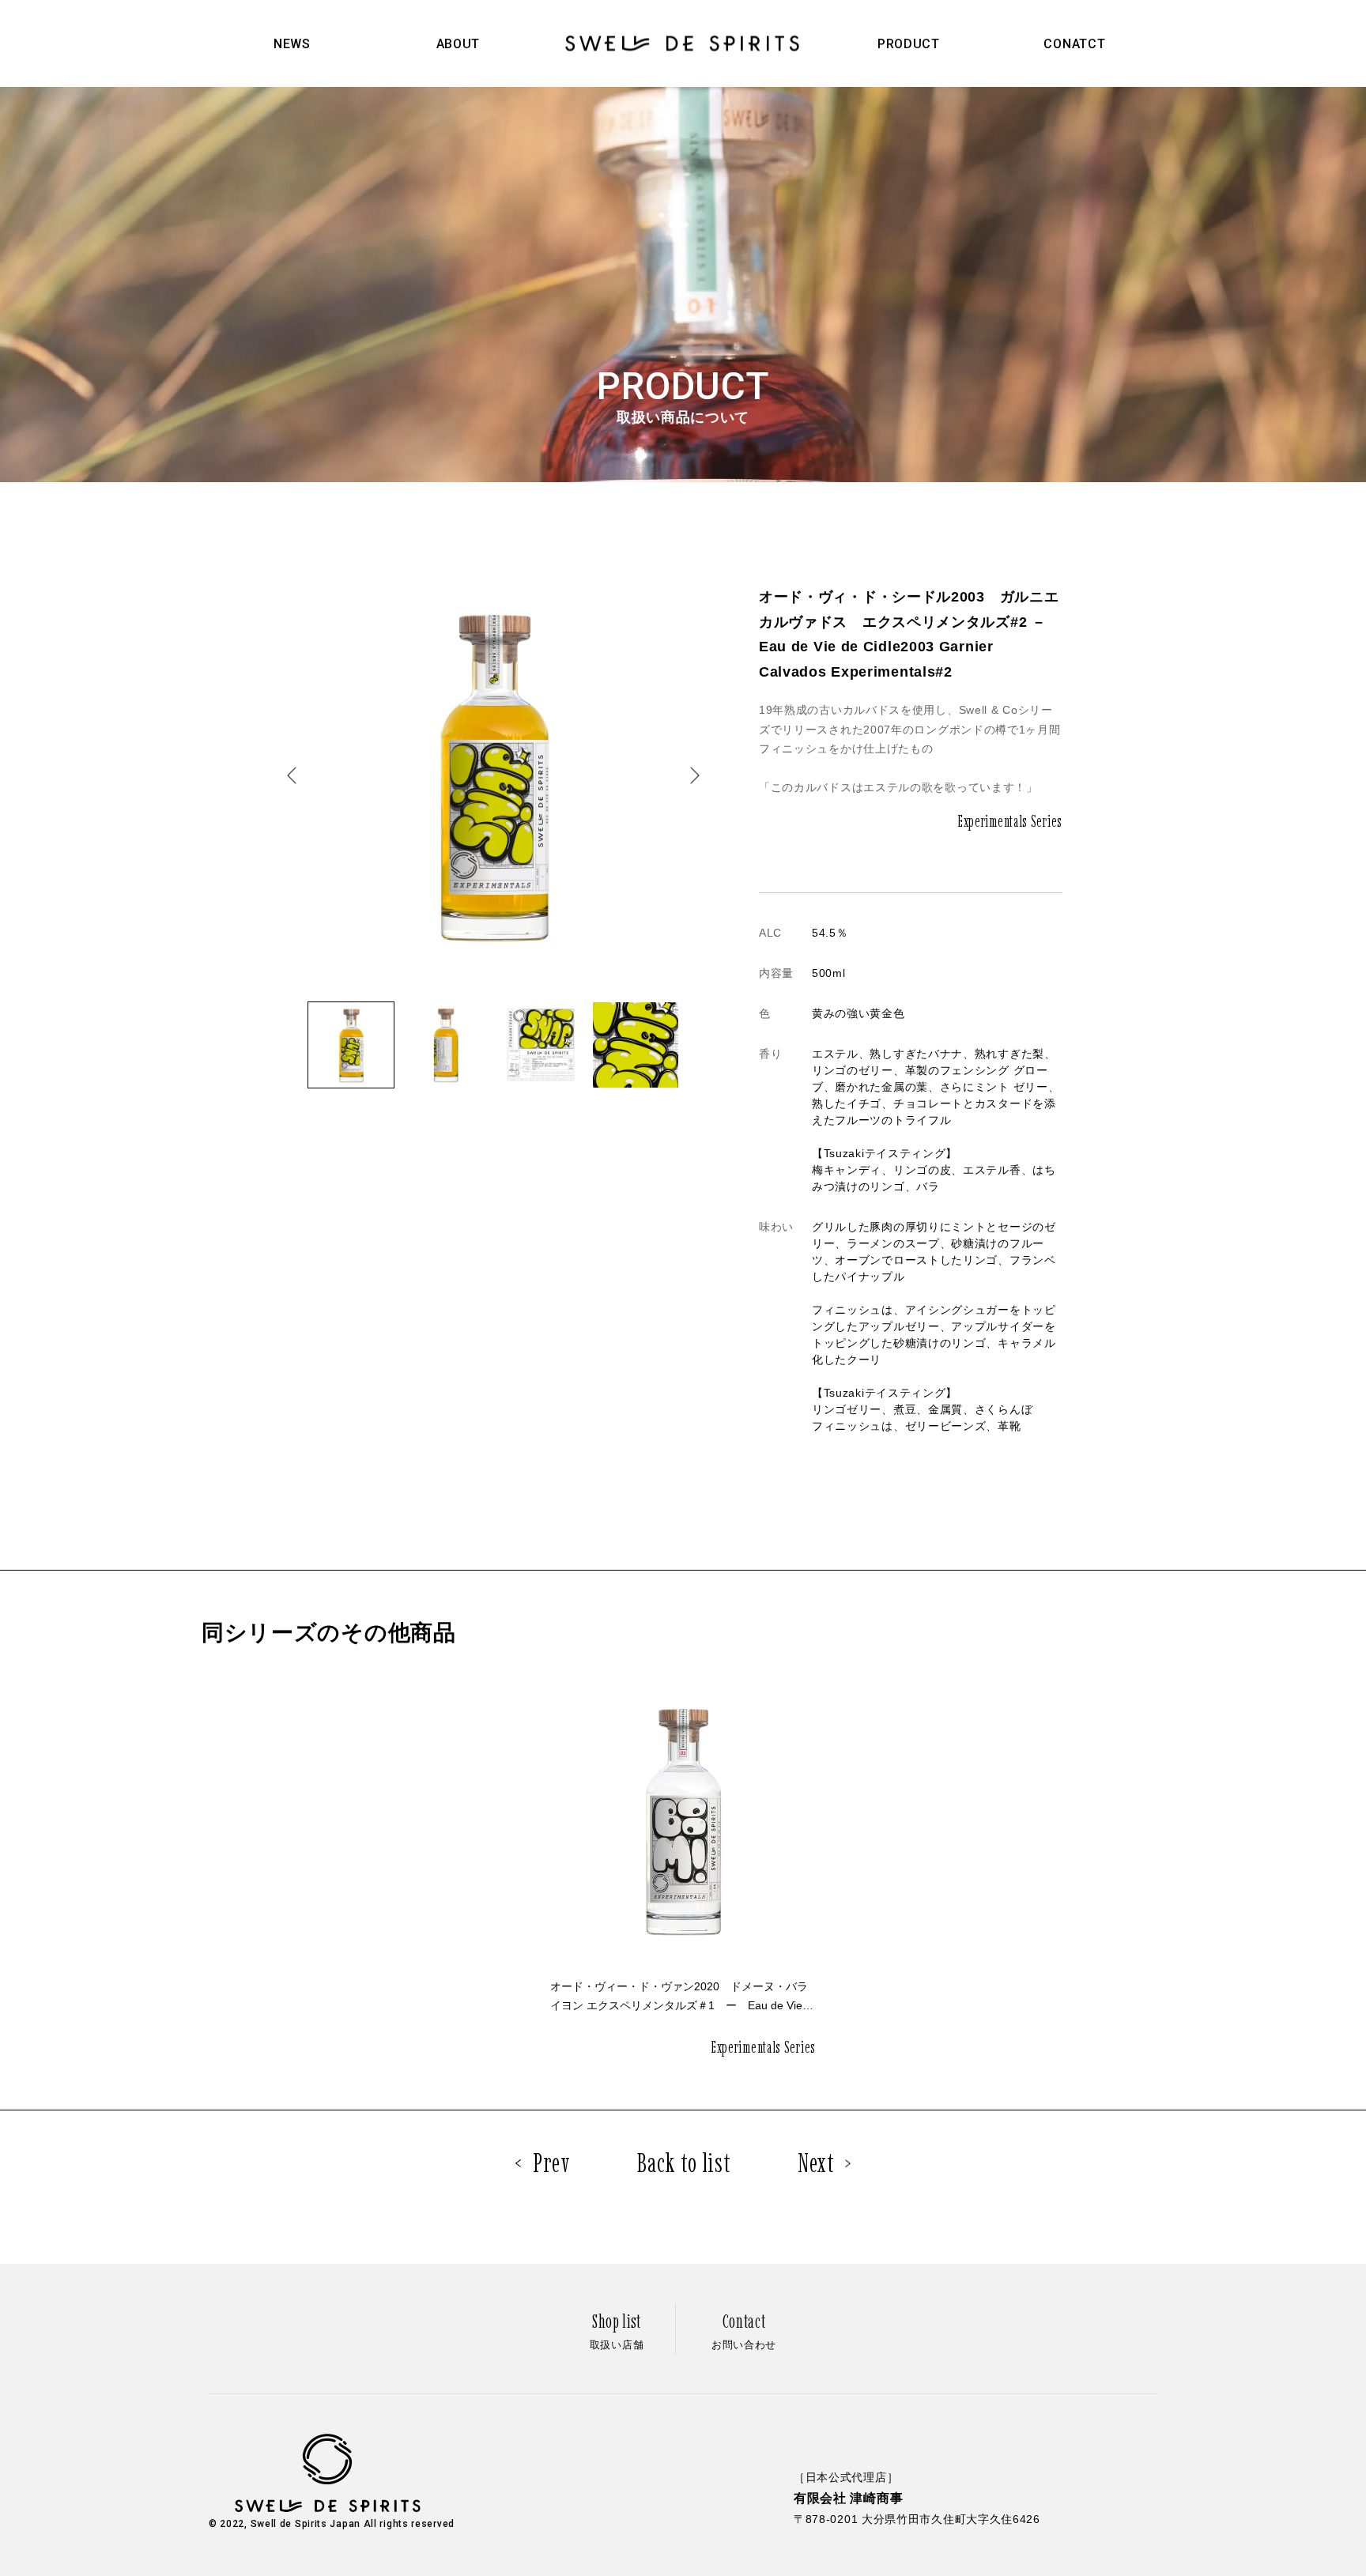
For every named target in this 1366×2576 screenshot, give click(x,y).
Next (695, 776)
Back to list (684, 2163)
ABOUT (458, 44)
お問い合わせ (744, 2330)
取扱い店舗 (617, 2330)
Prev (552, 2163)
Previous (292, 776)
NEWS (292, 44)
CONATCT (1074, 44)
